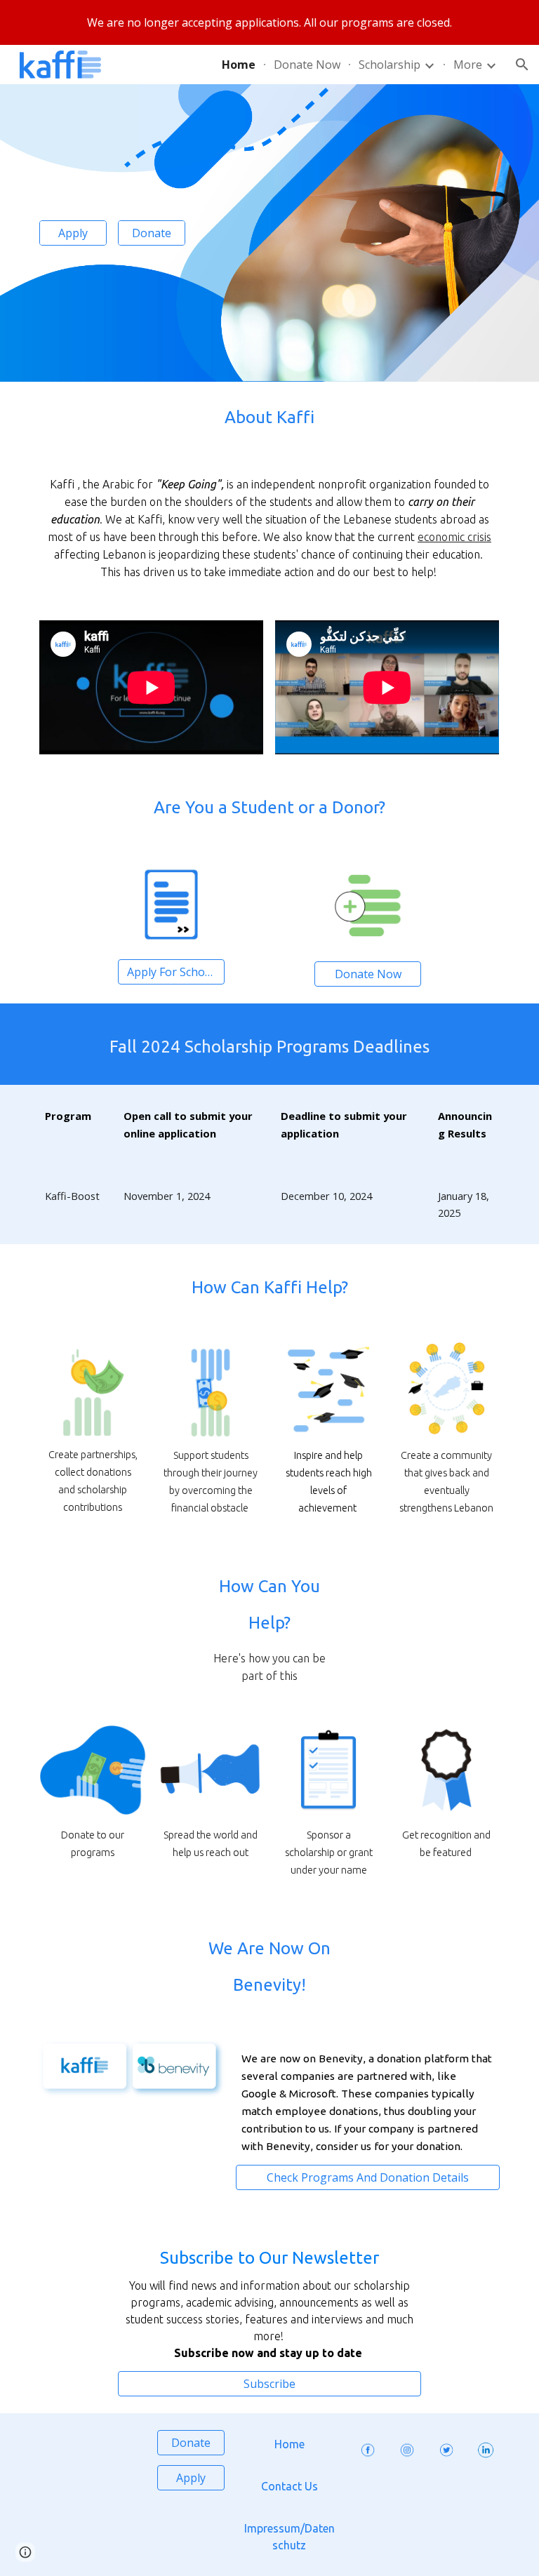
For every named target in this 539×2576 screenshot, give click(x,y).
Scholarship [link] (390, 65)
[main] (269, 418)
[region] (269, 22)
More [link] (468, 65)
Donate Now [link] (307, 65)
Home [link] (239, 65)
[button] (522, 65)
